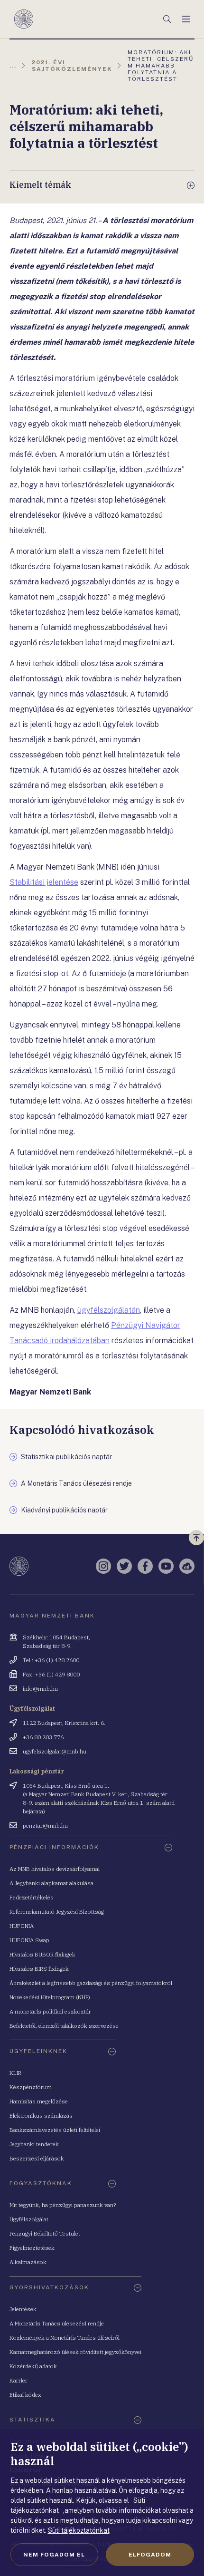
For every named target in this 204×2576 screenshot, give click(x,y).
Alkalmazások (28, 2262)
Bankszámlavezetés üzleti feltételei (55, 2130)
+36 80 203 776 (43, 1737)
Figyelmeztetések (32, 2248)
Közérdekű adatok (33, 2366)
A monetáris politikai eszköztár (50, 2011)
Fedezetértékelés (32, 1897)
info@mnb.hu (40, 1689)
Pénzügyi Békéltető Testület (45, 2233)
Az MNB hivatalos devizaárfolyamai (55, 1869)
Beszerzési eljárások (37, 2158)
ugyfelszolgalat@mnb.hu (55, 1751)
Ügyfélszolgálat (29, 2219)
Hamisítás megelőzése (39, 2101)
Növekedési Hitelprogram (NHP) (50, 1997)
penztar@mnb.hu (45, 1825)
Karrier (19, 2380)
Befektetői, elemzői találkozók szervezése (64, 2026)
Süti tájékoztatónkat (79, 2530)
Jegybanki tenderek (34, 2144)
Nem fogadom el (54, 2555)
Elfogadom (150, 2555)
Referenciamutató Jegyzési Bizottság (57, 1912)
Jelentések (23, 2309)
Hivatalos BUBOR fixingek (42, 1954)
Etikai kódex (25, 2395)
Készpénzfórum (31, 2087)
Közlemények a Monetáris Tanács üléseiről (65, 2338)
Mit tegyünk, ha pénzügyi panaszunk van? (63, 2205)
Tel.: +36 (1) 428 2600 (51, 1660)
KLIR (15, 2073)
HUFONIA (22, 1926)
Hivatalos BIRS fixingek (39, 1969)
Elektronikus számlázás (41, 2116)
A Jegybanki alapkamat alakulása (51, 1883)
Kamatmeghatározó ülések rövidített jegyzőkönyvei (75, 2352)
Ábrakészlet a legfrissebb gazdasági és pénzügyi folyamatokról (91, 1983)
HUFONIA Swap (29, 1940)
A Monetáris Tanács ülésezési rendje (57, 2323)
